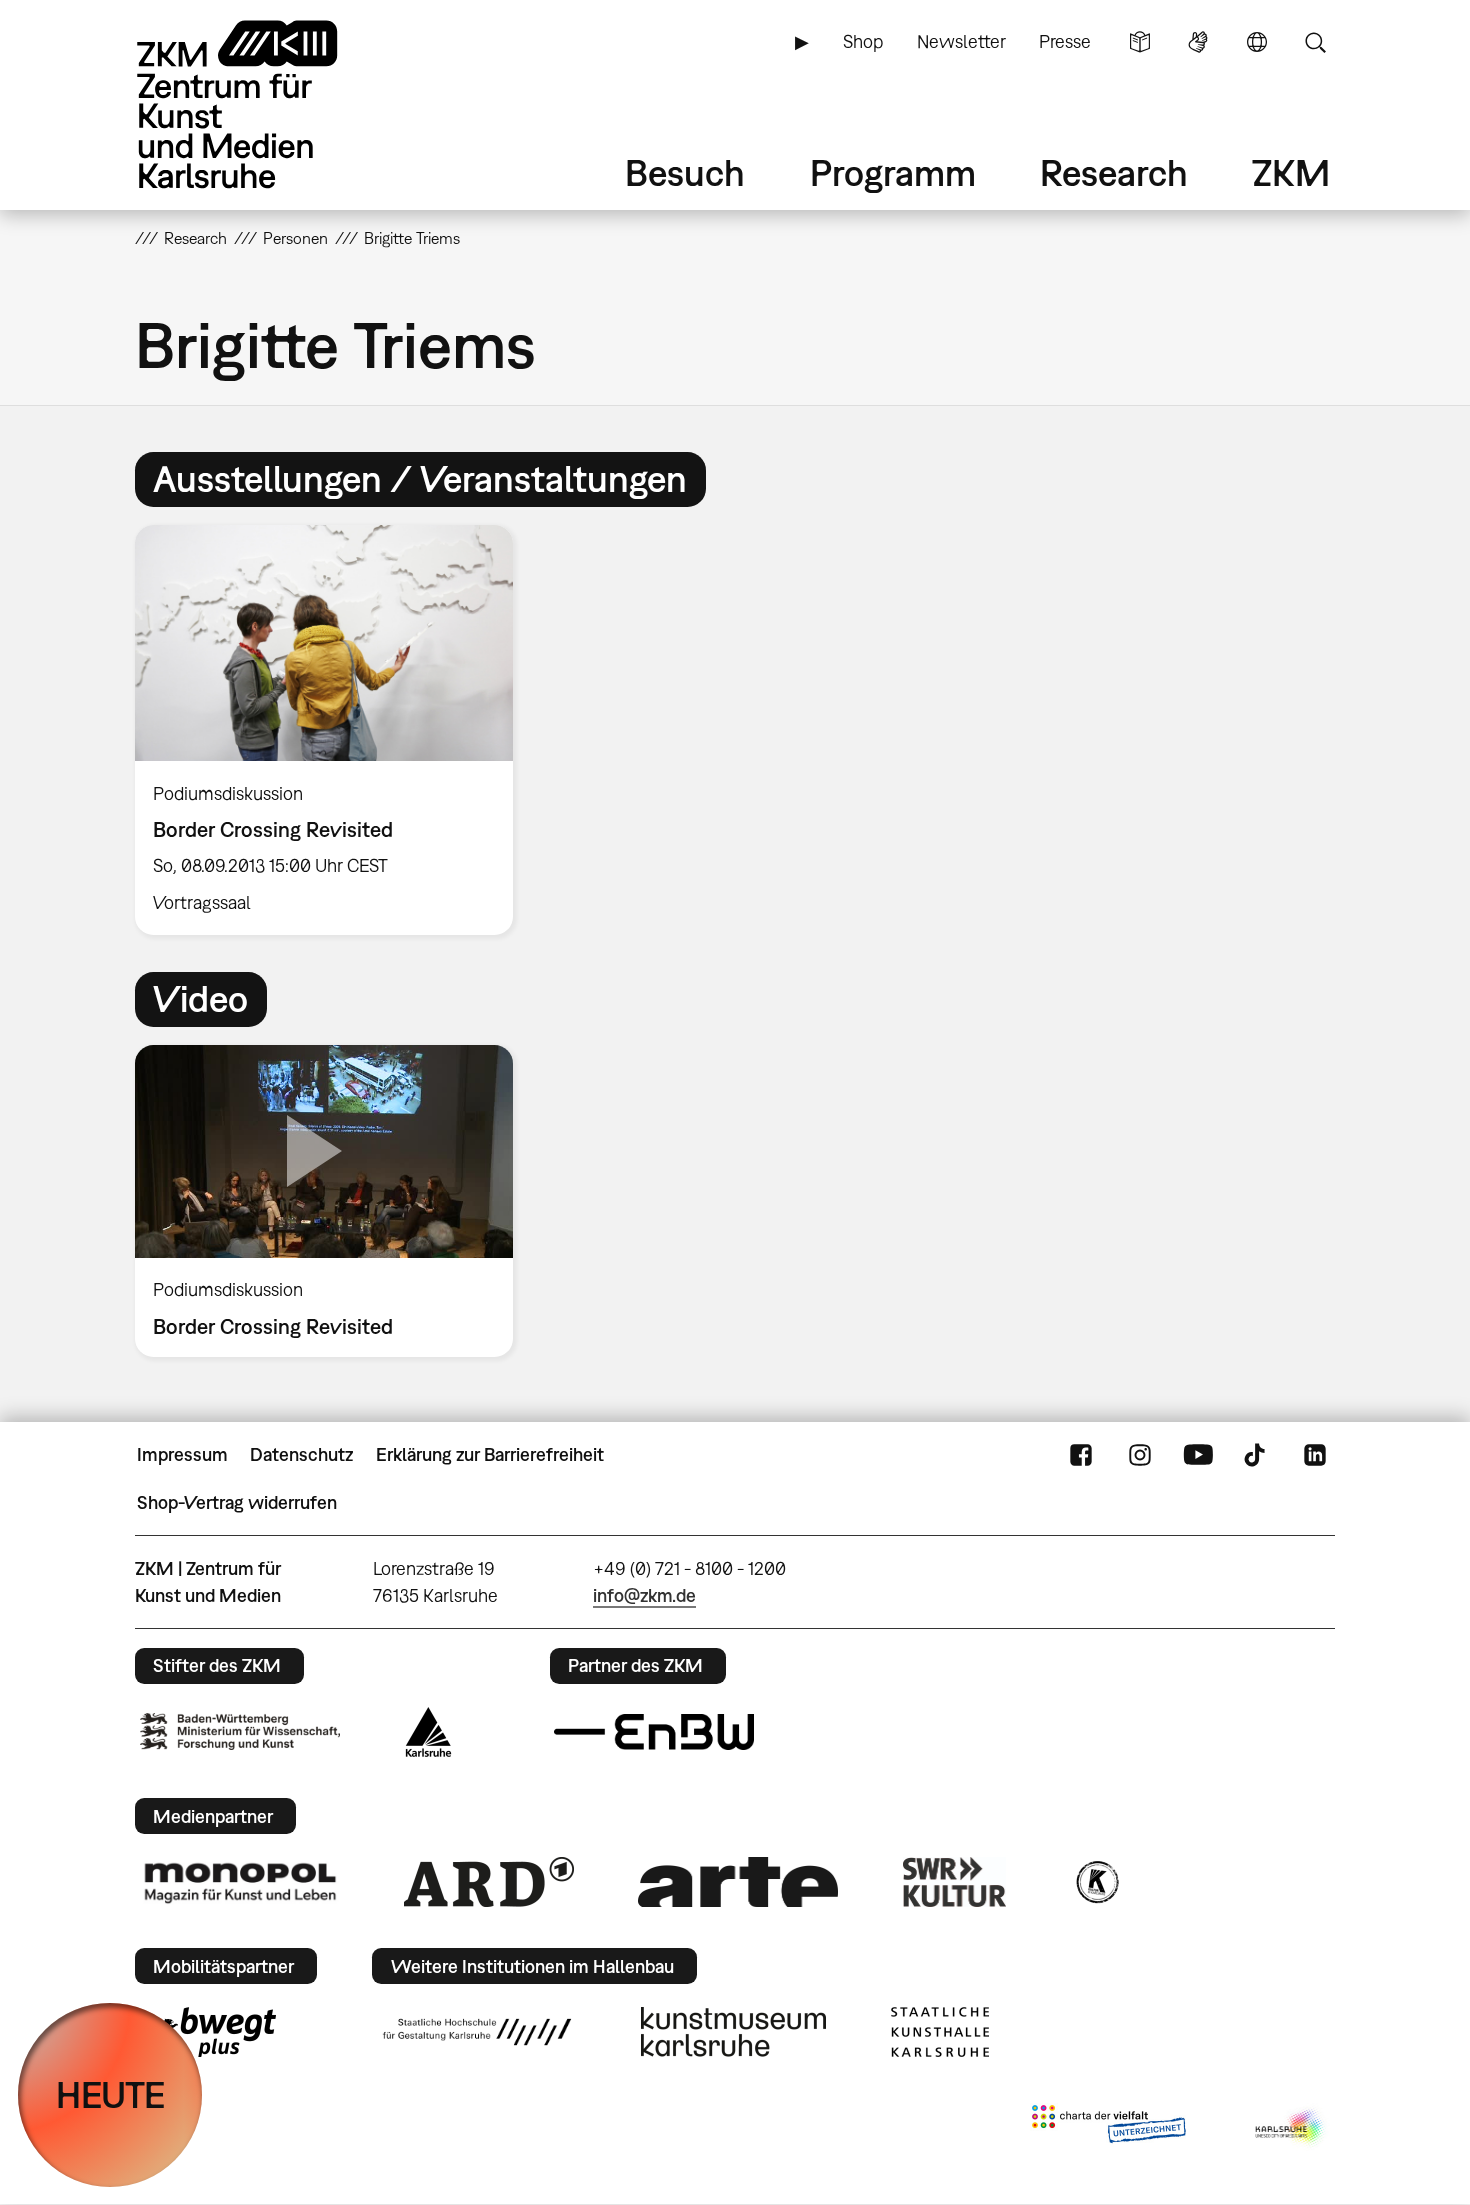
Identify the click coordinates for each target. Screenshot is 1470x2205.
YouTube (1198, 1455)
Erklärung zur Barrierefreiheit (490, 1454)
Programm (893, 172)
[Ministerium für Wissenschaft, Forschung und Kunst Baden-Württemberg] (240, 1731)
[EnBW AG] (654, 1732)
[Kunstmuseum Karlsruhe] (733, 2032)
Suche (1315, 42)
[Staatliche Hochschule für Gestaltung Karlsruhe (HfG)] (477, 2032)
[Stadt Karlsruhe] (428, 1732)
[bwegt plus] (208, 2032)
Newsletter (961, 41)
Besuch (685, 172)
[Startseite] (265, 104)
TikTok (1257, 1455)
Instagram (1140, 1455)
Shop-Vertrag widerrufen (237, 1502)
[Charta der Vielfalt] (1108, 2128)
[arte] (738, 1881)
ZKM (1291, 172)
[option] (333, 730)
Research (1114, 172)
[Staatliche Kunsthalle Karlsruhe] (940, 2032)
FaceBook (1081, 1455)
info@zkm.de (644, 1595)
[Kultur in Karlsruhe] (1096, 1882)
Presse (1065, 41)
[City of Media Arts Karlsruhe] (1291, 2128)
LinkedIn (1315, 1455)
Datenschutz (301, 1454)
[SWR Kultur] (955, 1882)
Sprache (1257, 42)
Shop (863, 41)
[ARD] (489, 1882)
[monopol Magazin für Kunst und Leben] (240, 1882)
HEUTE (110, 2094)
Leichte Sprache (1140, 42)
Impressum (182, 1454)
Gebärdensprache (1198, 42)
